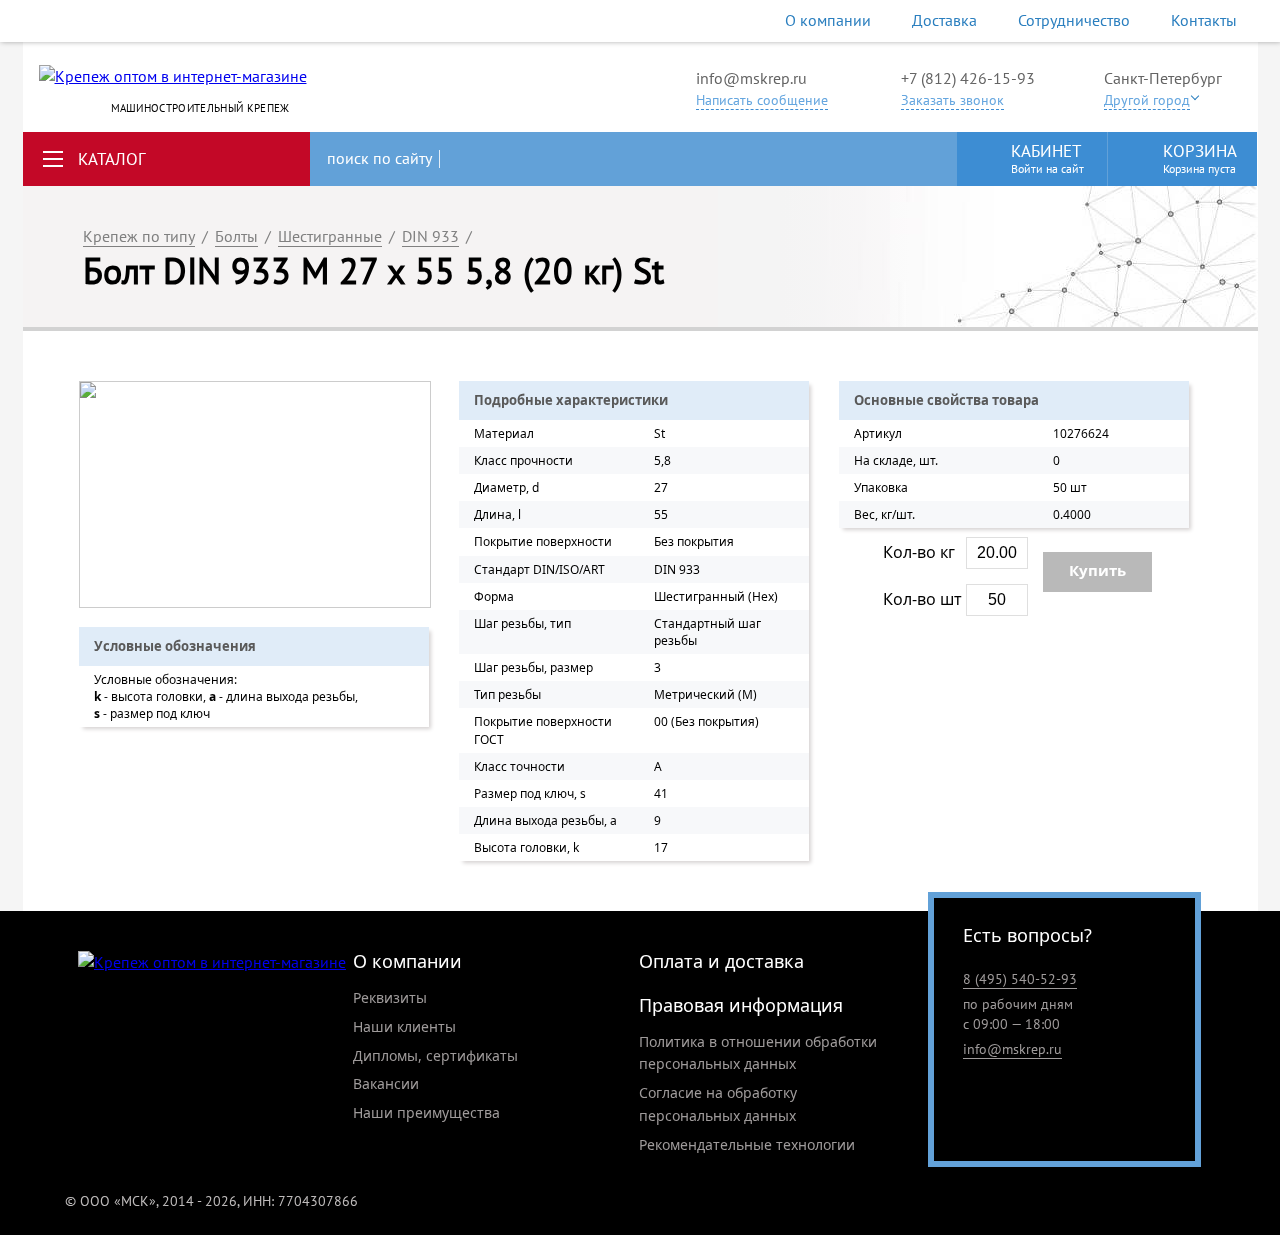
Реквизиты (390, 997)
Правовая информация (741, 1005)
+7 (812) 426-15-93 (968, 78)
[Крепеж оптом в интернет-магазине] (212, 962)
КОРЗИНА (1200, 158)
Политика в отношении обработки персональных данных (758, 1053)
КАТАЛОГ (112, 159)
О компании (828, 20)
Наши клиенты (404, 1026)
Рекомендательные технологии (747, 1144)
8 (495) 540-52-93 (1020, 979)
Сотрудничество (1074, 20)
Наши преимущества (426, 1112)
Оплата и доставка (721, 961)
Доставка (944, 20)
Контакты (1204, 20)
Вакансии (386, 1083)
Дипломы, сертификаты (435, 1055)
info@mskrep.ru (751, 78)
